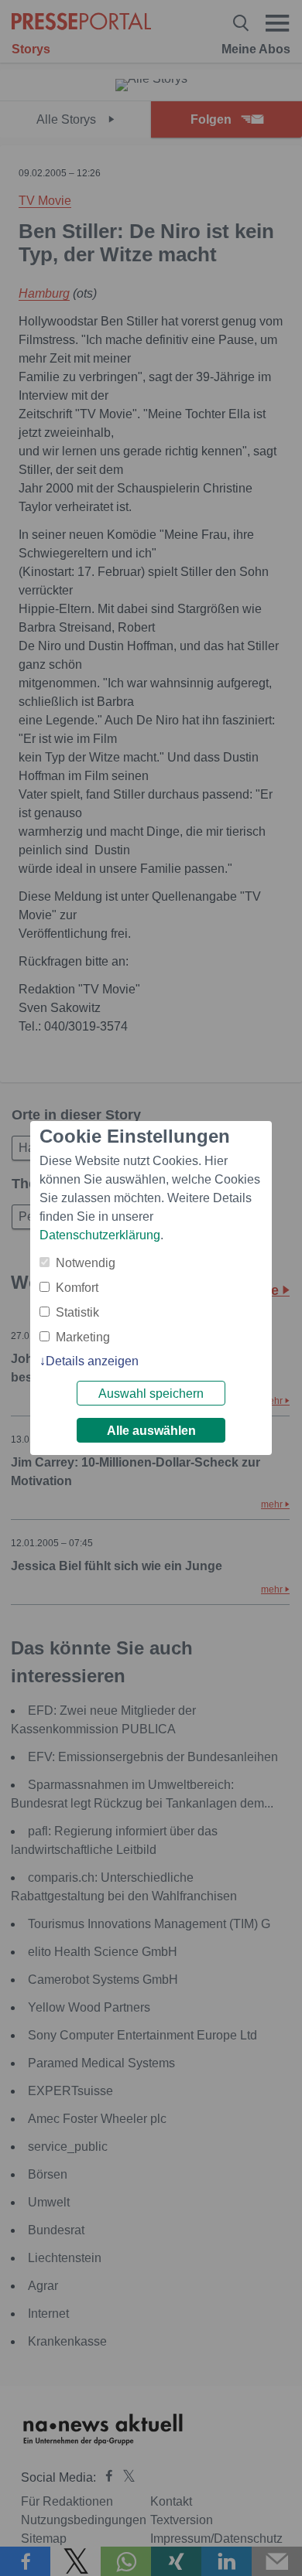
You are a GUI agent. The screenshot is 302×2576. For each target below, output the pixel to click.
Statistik (77, 1312)
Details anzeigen (92, 1361)
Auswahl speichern (151, 1394)
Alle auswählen (151, 1431)
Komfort (77, 1288)
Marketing (83, 1337)
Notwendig (86, 1263)
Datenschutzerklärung (100, 1235)
